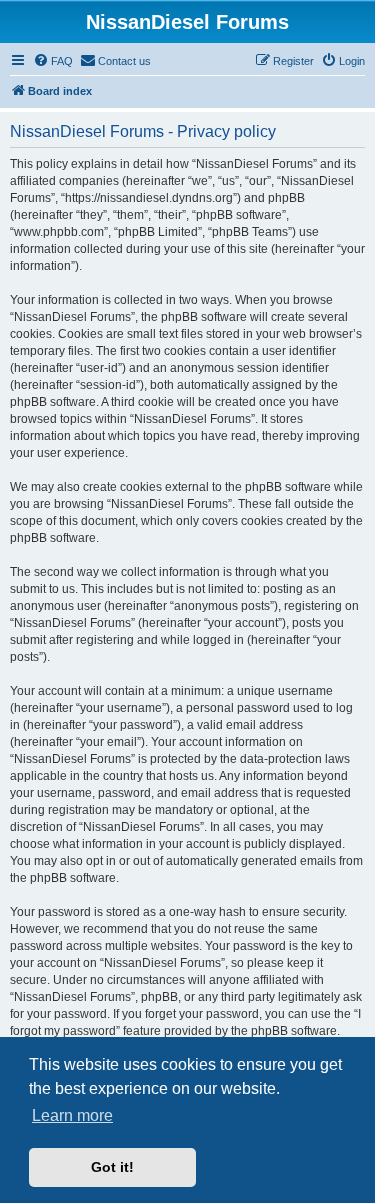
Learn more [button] (72, 1115)
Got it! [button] (112, 1167)
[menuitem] (53, 61)
